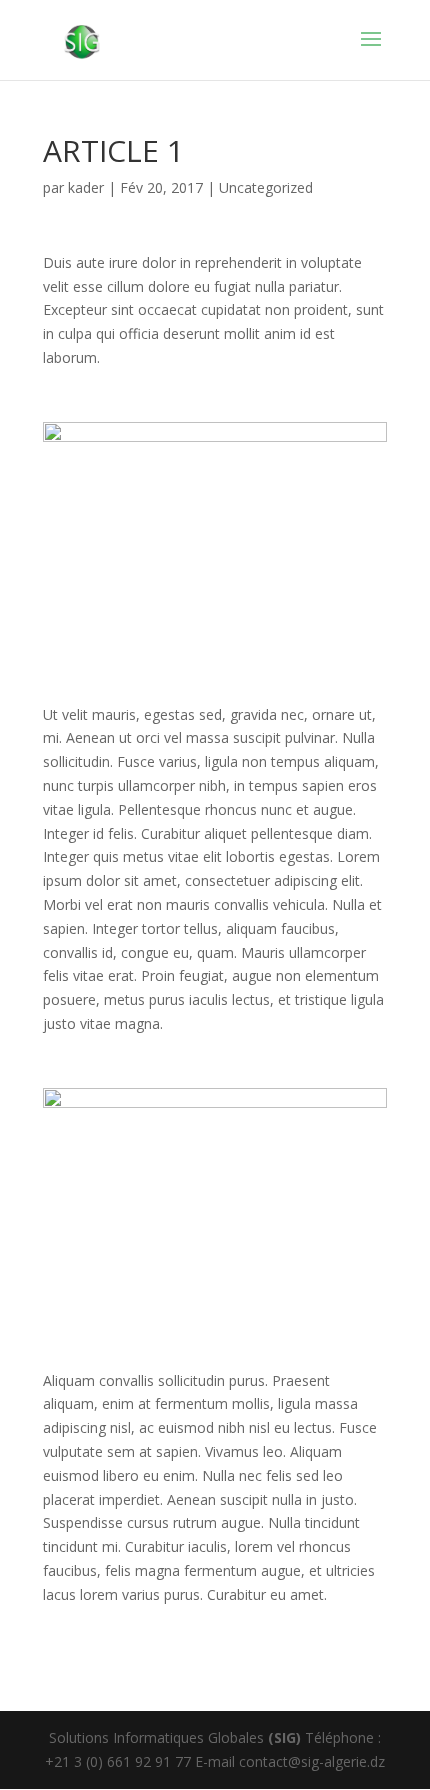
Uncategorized (266, 187)
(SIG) (284, 1737)
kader (86, 187)
